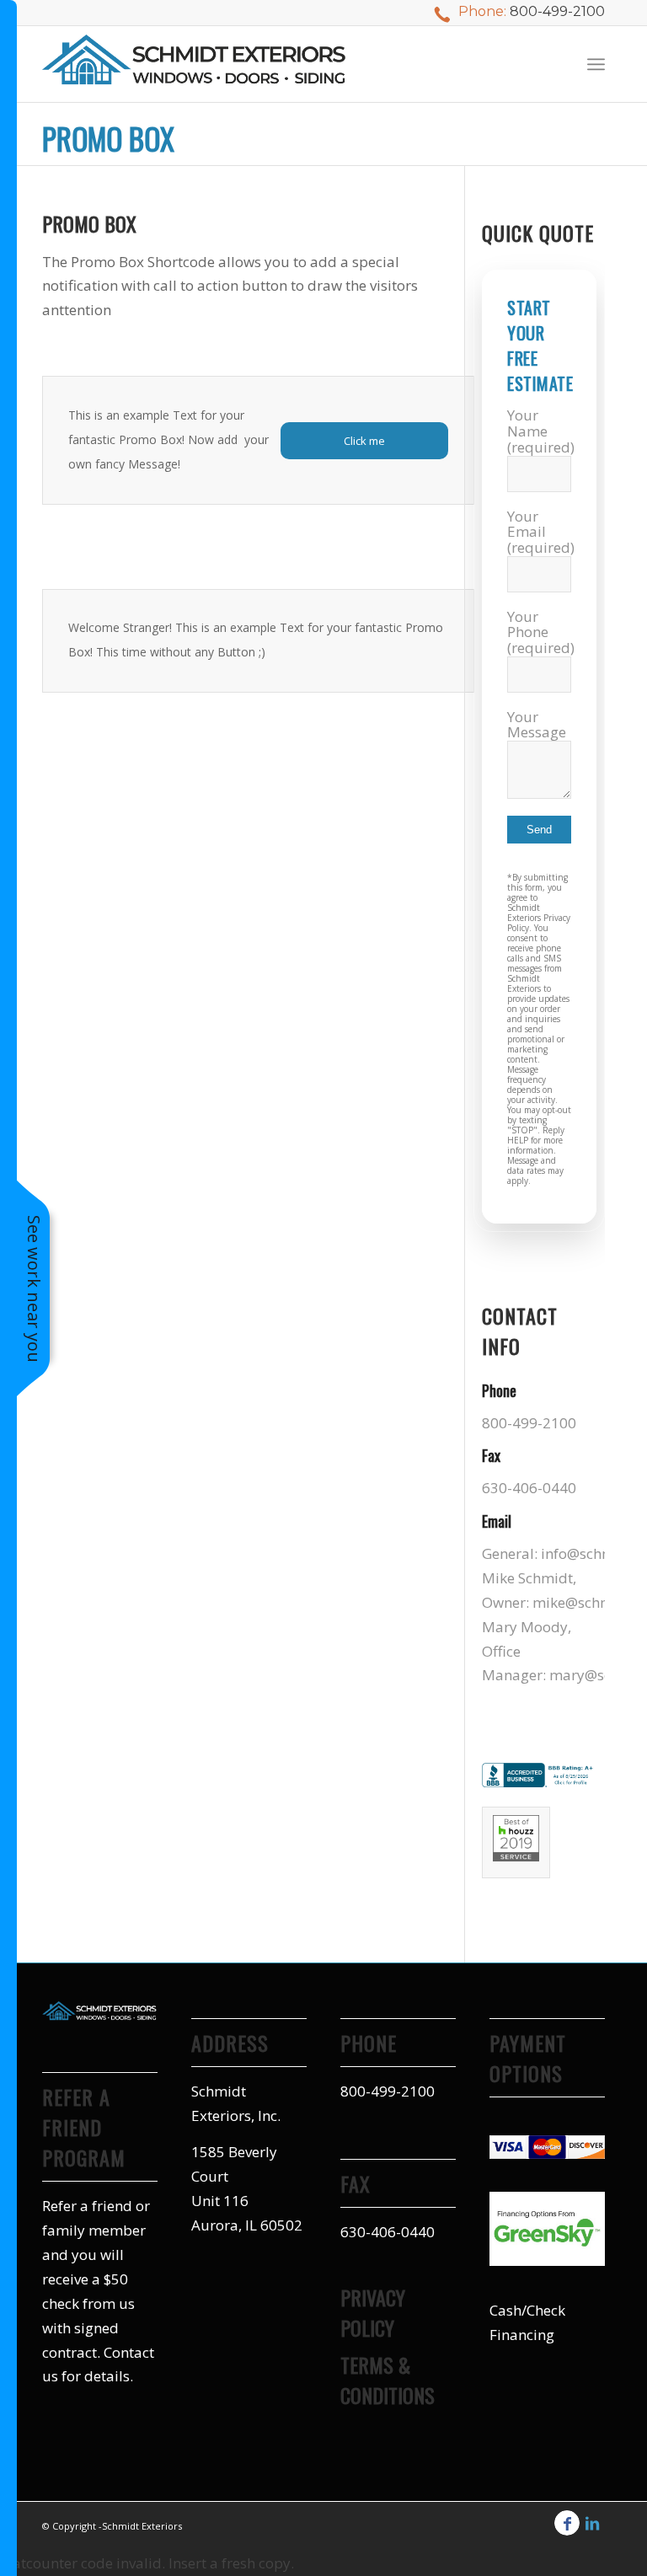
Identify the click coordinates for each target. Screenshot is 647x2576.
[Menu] (596, 64)
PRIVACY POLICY (373, 2312)
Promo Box (108, 138)
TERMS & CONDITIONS (388, 2380)
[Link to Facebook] (567, 2523)
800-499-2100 (557, 11)
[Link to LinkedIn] (592, 2523)
